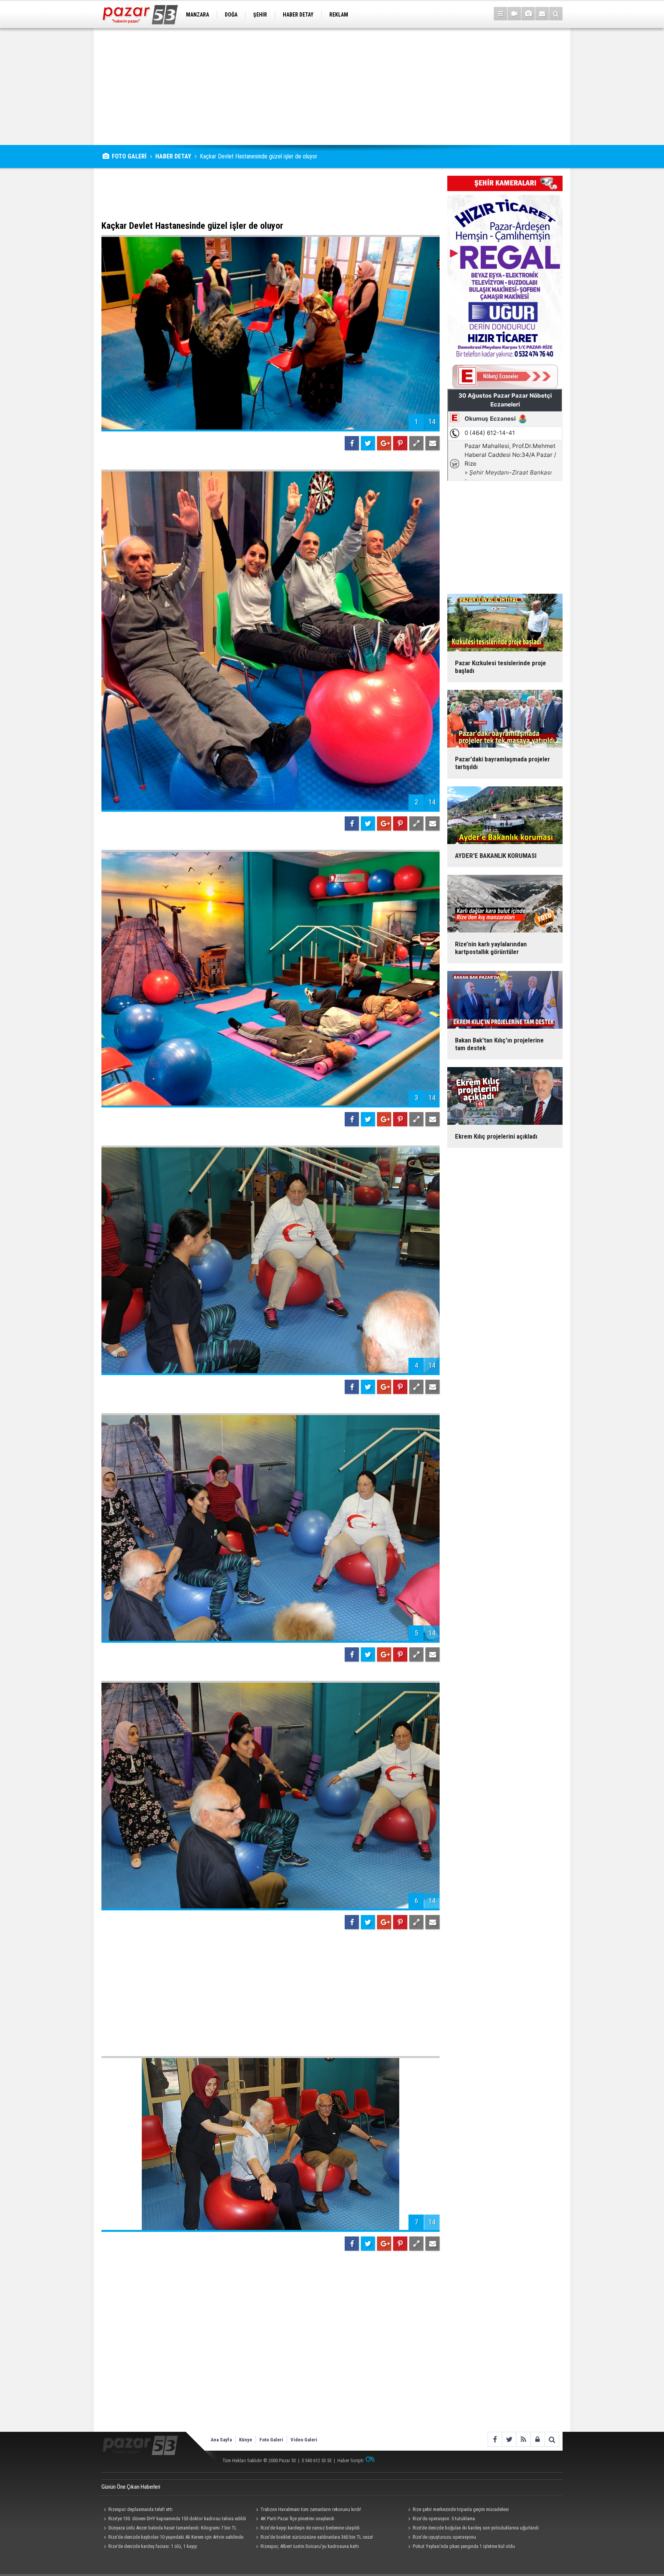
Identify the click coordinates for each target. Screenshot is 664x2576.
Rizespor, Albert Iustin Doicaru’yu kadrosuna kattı (310, 2546)
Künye (246, 2440)
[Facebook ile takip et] (495, 2439)
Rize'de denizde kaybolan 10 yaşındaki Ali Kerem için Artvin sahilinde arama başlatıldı (172, 2538)
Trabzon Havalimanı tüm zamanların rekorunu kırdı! (311, 2509)
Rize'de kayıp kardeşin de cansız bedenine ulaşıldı (310, 2528)
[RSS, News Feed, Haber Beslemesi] (523, 2439)
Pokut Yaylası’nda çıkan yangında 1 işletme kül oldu (464, 2546)
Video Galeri (304, 2440)
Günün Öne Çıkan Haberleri (131, 2487)
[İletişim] (542, 14)
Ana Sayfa (221, 2440)
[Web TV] (514, 14)
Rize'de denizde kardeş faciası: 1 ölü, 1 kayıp (153, 2546)
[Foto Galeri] (528, 14)
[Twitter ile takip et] (509, 2439)
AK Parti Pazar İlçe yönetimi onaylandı (297, 2519)
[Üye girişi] (537, 2439)
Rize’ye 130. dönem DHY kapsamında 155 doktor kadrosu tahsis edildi (177, 2519)
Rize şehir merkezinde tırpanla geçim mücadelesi (461, 2509)
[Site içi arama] (556, 14)
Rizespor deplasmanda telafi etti (140, 2509)
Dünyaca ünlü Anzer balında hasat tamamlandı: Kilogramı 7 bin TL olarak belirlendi (169, 2529)
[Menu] (500, 14)
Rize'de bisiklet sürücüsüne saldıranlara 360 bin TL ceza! (317, 2537)
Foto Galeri (271, 2440)
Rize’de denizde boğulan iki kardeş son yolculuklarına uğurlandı (476, 2528)
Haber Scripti (350, 2460)
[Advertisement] (332, 87)
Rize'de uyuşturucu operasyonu (444, 2537)
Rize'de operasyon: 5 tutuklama (444, 2519)
